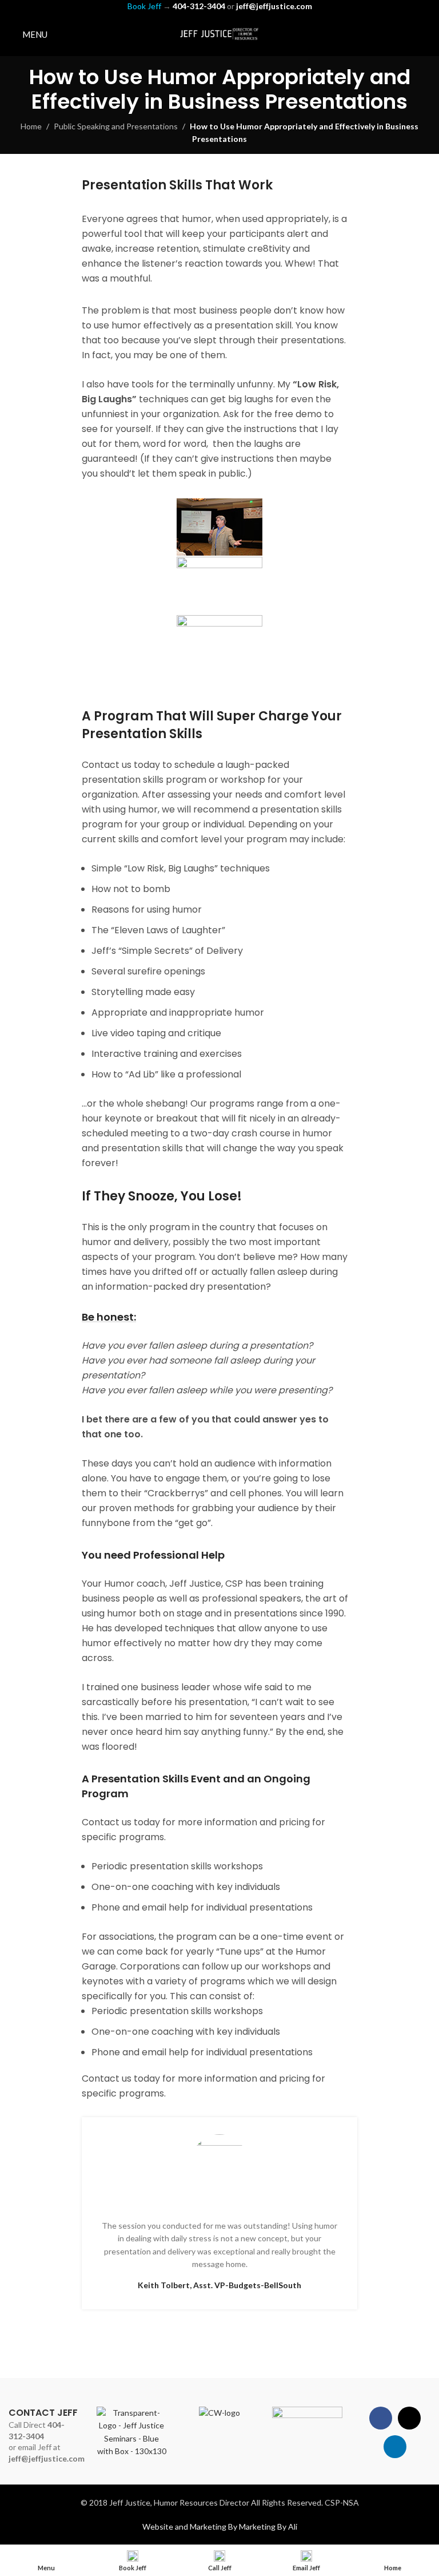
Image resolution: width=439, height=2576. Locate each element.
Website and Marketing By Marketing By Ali (220, 2527)
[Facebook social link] (394, 34)
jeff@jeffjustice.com (47, 2458)
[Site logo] (219, 33)
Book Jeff (144, 6)
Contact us (107, 1822)
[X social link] (408, 34)
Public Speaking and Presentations (116, 126)
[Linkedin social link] (423, 34)
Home (31, 126)
